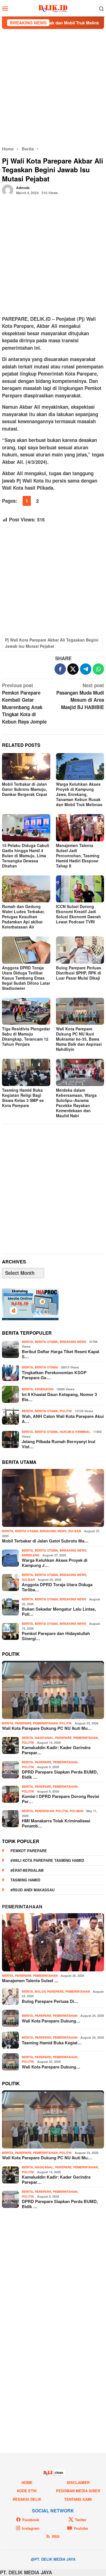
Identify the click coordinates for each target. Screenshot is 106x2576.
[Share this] (60, 669)
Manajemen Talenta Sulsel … (30, 1980)
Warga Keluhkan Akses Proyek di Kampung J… (55, 1563)
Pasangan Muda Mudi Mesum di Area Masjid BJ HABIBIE (80, 696)
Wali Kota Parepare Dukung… (51, 2021)
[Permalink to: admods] (8, 189)
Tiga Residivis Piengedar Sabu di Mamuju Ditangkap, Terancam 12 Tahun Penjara (26, 1036)
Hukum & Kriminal (75, 1432)
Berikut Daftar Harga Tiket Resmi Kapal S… (60, 1354)
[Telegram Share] (86, 669)
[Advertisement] (53, 87)
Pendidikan (44, 1811)
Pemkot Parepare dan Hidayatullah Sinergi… (56, 1636)
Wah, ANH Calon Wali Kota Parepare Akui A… (63, 1419)
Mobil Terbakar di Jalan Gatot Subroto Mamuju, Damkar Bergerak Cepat (25, 789)
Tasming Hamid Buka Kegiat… (52, 2043)
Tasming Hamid (25, 1880)
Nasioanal (44, 1738)
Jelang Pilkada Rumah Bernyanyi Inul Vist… (59, 1444)
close (59, 2472)
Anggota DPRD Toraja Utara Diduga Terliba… (57, 1587)
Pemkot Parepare (29, 1851)
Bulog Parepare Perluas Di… (50, 2001)
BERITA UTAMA (46, 1342)
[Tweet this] (73, 669)
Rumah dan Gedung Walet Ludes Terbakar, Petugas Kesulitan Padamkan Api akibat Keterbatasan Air (23, 917)
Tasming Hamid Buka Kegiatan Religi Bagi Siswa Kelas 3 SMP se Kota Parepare (23, 1098)
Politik (66, 1411)
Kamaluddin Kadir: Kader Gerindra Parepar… (56, 1750)
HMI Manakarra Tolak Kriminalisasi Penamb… (56, 1823)
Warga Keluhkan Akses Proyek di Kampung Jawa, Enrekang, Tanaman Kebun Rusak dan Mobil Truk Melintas (79, 794)
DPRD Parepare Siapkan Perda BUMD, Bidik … (60, 1774)
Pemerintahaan (22, 1907)
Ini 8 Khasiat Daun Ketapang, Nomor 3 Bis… (59, 1397)
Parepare (23, 1723)
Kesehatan (44, 1389)
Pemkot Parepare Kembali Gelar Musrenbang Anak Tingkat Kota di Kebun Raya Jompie (24, 703)
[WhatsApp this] (98, 669)
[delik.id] (53, 8)
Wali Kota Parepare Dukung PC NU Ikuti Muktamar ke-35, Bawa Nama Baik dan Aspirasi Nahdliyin (79, 1039)
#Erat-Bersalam (27, 1870)
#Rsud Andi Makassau (33, 1890)
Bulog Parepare (49, 1991)
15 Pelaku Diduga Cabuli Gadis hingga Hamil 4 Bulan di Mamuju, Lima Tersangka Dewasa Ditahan (26, 856)
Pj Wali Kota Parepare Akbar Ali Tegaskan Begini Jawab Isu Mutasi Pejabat (52, 643)
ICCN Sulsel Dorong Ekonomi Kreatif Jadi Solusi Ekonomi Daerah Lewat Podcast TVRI (78, 914)
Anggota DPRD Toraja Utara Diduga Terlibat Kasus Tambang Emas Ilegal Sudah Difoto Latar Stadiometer (26, 978)
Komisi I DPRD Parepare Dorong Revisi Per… (60, 1799)
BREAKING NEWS (73, 1342)
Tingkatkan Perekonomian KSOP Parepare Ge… (54, 1375)
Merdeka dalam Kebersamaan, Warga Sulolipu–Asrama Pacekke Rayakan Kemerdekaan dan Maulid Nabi (76, 1103)
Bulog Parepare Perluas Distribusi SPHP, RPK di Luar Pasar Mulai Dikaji (79, 973)
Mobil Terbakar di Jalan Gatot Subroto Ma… (45, 1541)
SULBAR (75, 1531)
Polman (77, 1811)
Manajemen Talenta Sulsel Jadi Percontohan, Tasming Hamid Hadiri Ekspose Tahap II (78, 856)
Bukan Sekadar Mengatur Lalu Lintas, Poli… (59, 1611)
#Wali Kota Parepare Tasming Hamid (47, 1860)
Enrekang (31, 1555)
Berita (27, 1342)
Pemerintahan (45, 1723)
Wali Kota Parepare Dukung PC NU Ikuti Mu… (47, 1728)
